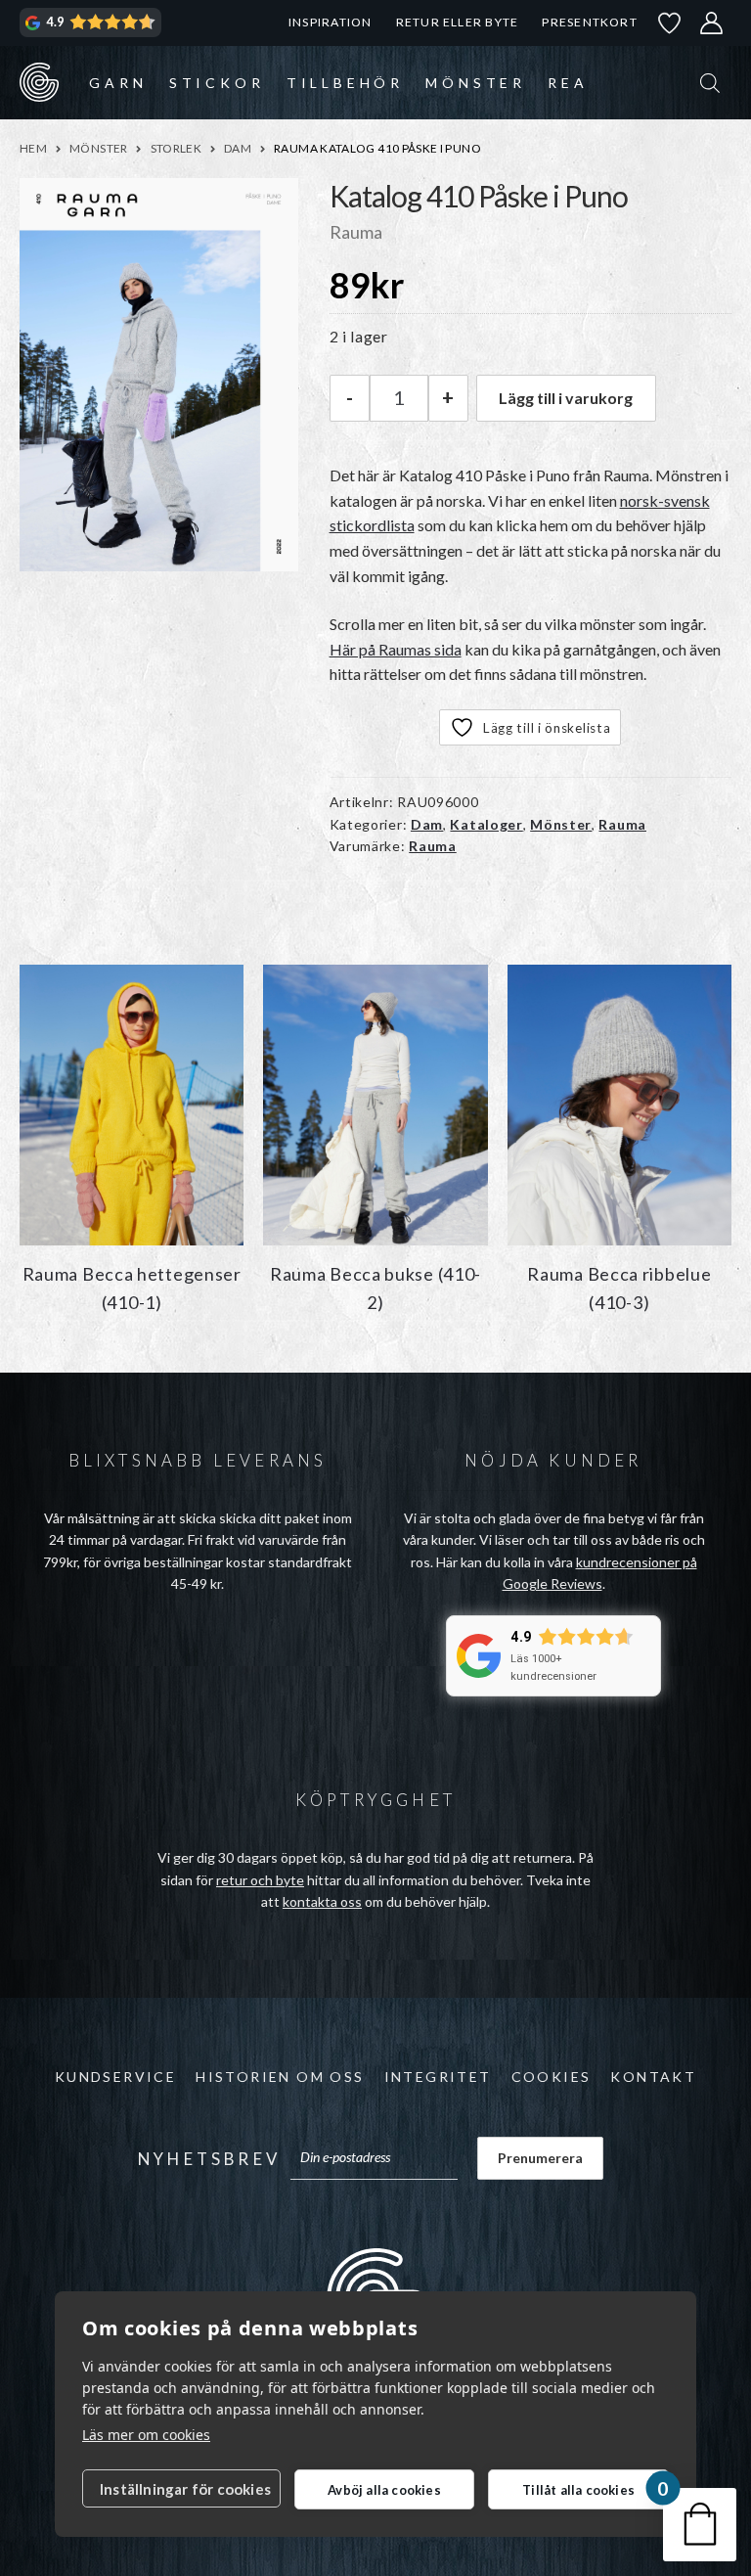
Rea (568, 83)
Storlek (177, 148)
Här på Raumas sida (396, 649)
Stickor (217, 83)
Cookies (552, 2077)
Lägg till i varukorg (566, 398)
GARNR (39, 82)
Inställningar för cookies (185, 2489)
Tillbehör (345, 83)
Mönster (476, 83)
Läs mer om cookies (146, 2435)
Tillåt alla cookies (578, 2490)
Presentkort (589, 22)
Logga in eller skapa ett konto (712, 23)
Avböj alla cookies (384, 2490)
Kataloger (486, 824)
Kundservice (115, 2077)
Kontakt (653, 2077)
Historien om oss (280, 2077)
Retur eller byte (458, 22)
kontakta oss (322, 1901)
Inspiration (330, 22)
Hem (33, 148)
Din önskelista (670, 23)
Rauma (622, 824)
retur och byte (260, 1880)
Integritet (438, 2077)
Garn (118, 83)
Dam (238, 148)
